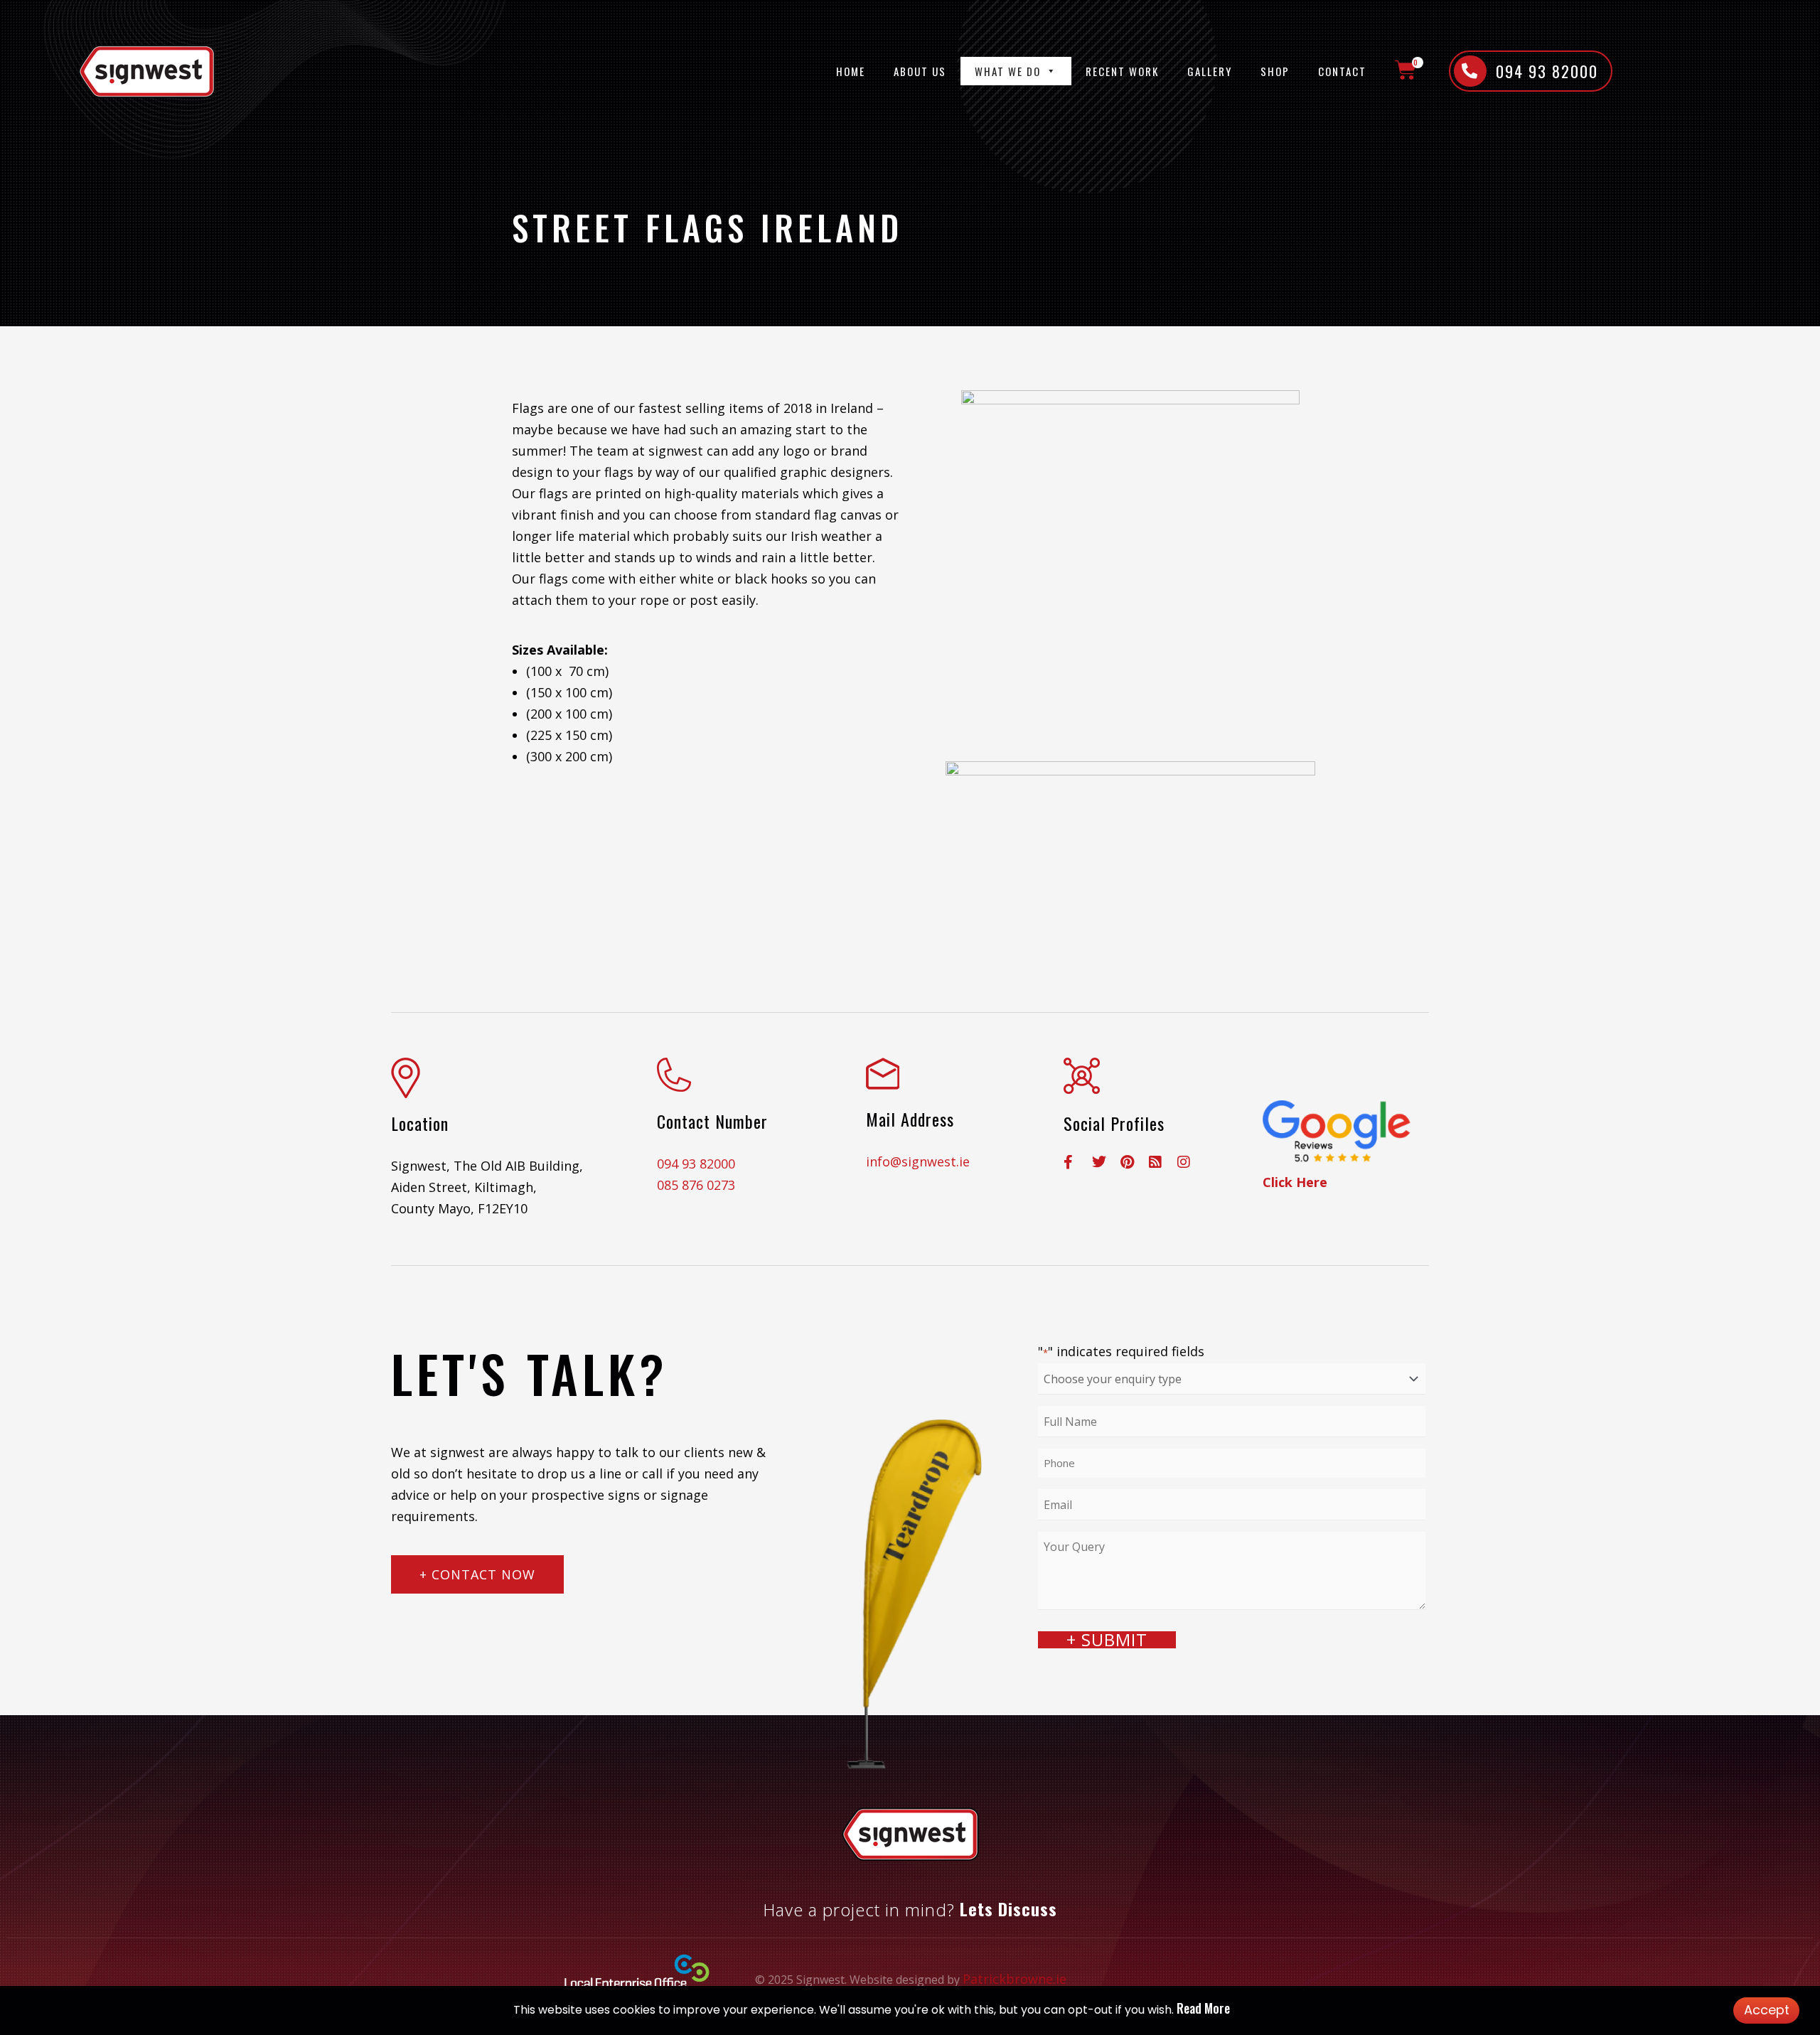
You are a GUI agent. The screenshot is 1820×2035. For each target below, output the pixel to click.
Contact (1342, 71)
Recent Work (1122, 71)
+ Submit (1107, 1640)
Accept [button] (1767, 2010)
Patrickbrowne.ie (1015, 1979)
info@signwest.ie (918, 1161)
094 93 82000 (696, 1164)
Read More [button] (1203, 2008)
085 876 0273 (696, 1185)
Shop (1275, 71)
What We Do (1008, 71)
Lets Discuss (1008, 1908)
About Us (920, 71)
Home (851, 71)
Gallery (1210, 71)
